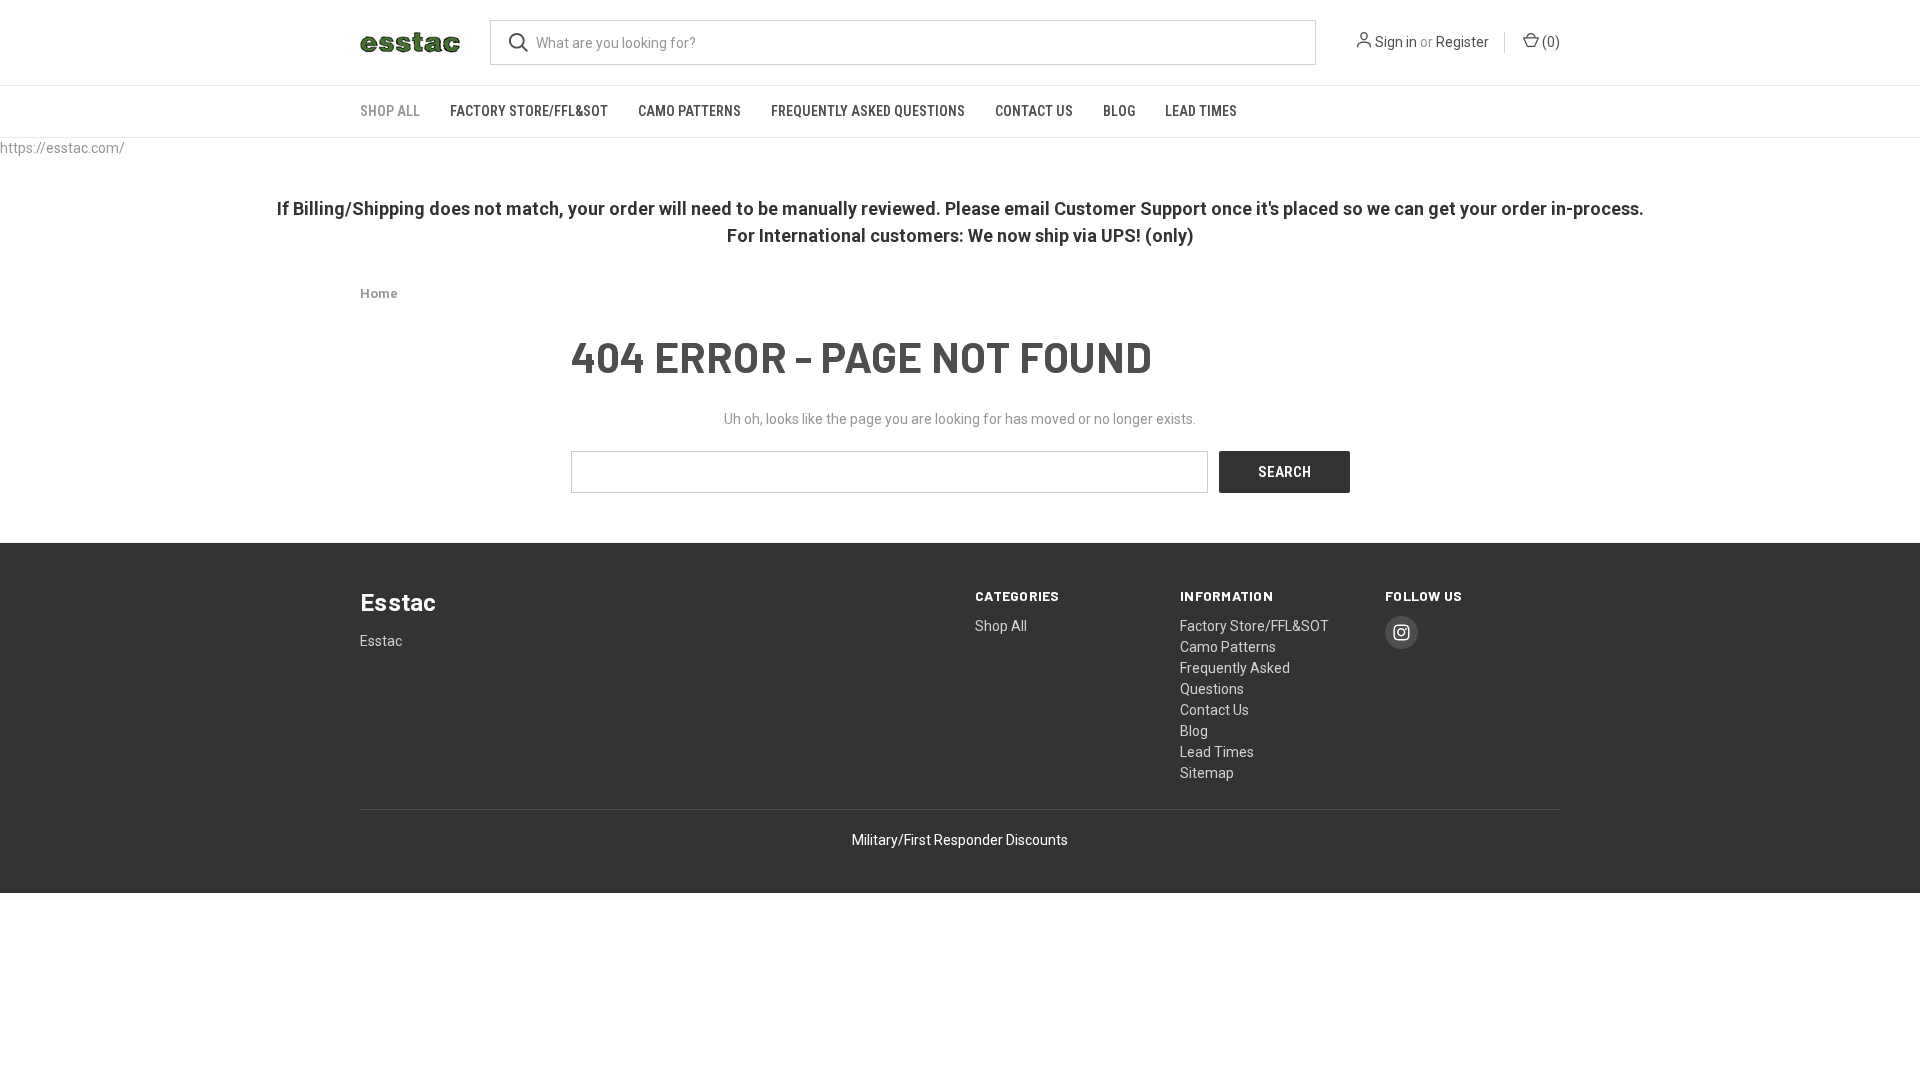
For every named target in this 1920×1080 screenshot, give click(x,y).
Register (1462, 42)
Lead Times (1201, 111)
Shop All (390, 111)
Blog (1119, 111)
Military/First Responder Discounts (960, 840)
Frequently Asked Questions (868, 111)
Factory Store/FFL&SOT (529, 111)
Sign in (1396, 42)
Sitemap (1207, 773)
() (1549, 42)
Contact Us (1034, 111)
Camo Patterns (689, 111)
